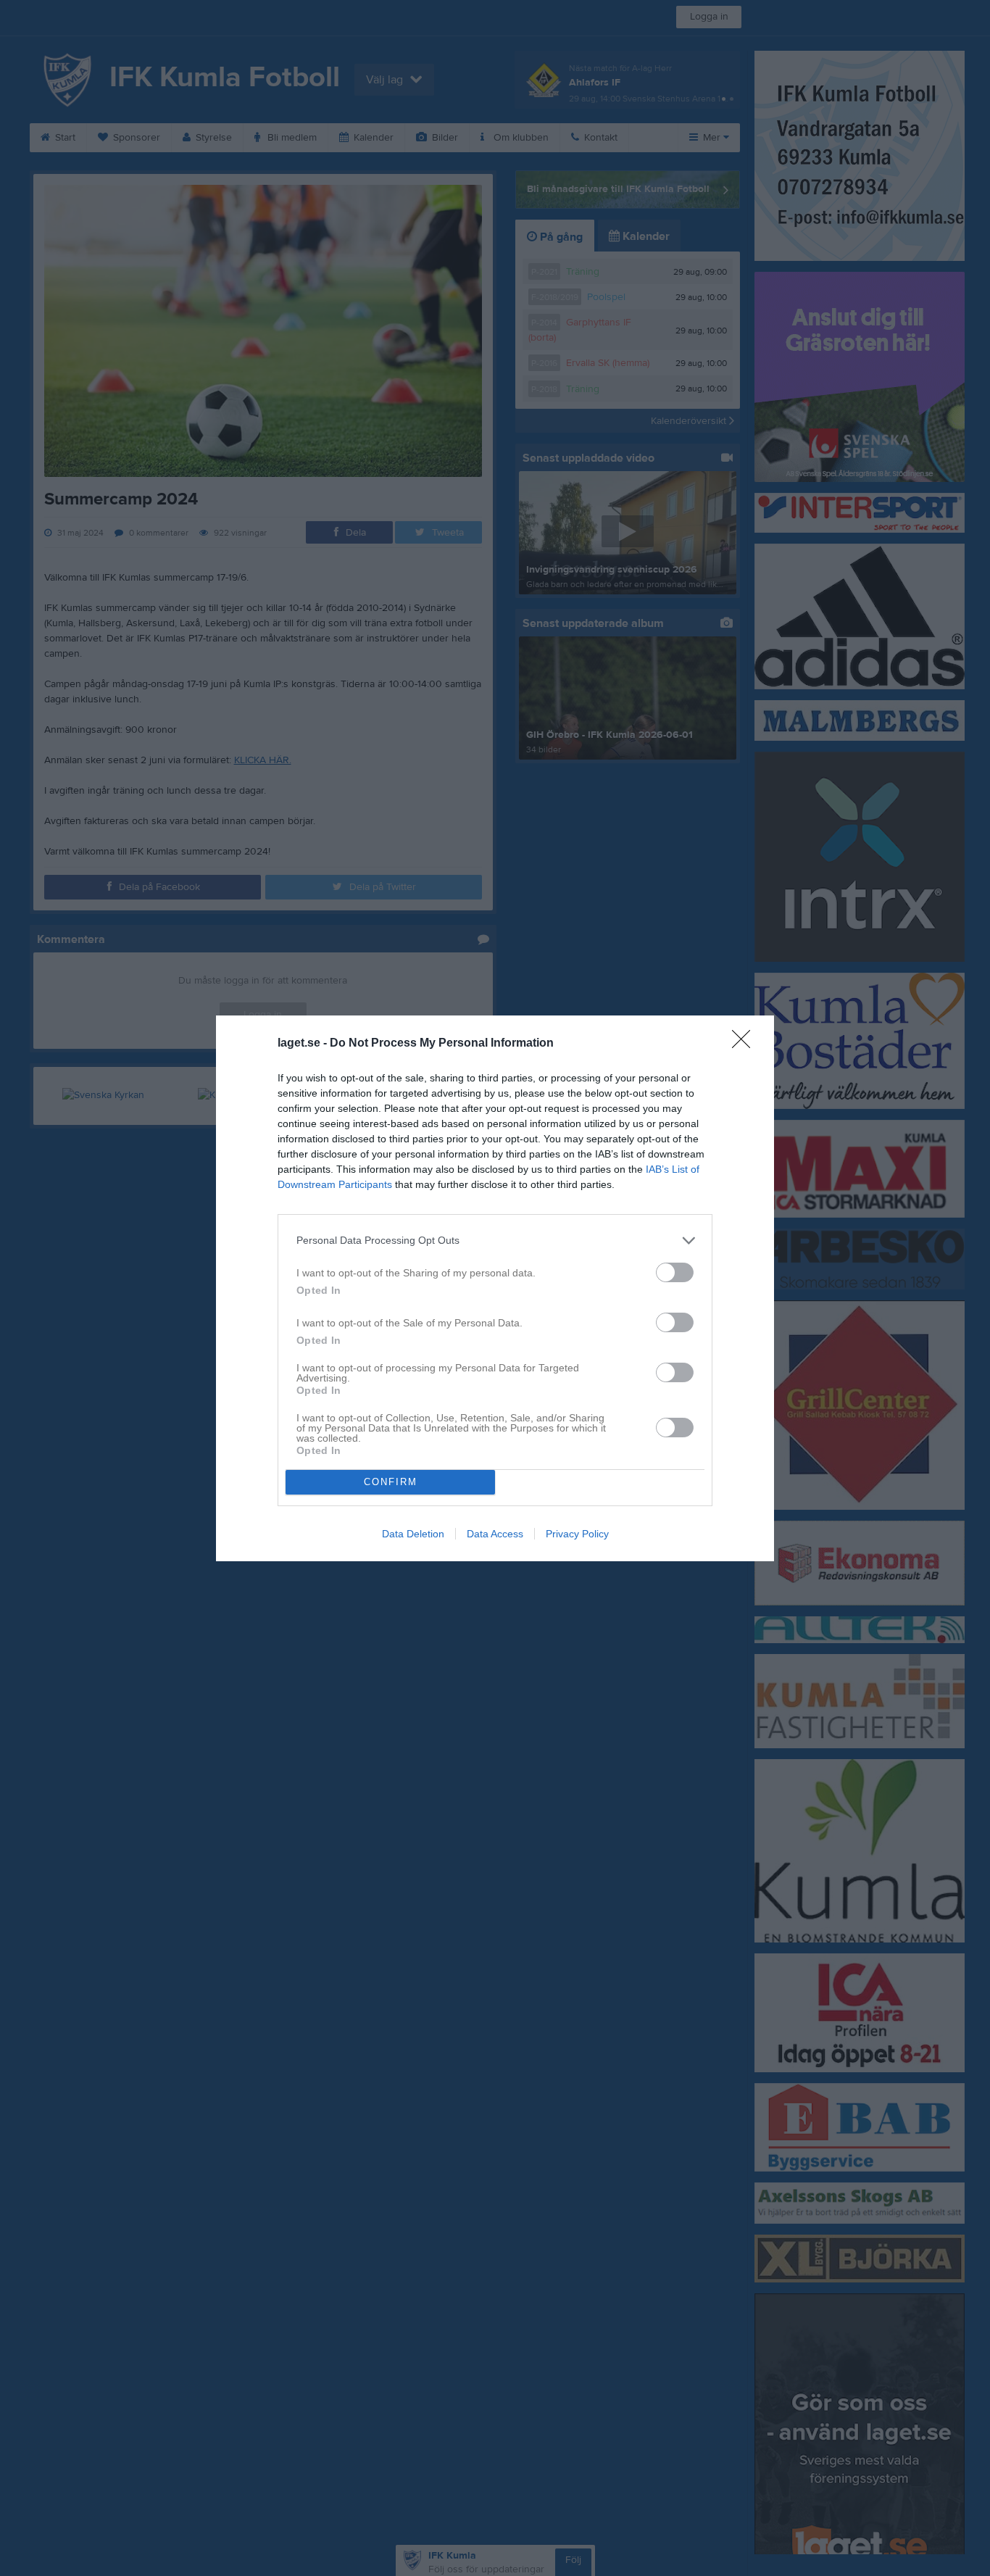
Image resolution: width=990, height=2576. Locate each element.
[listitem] (495, 1241)
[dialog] (495, 1288)
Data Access (495, 1534)
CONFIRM (391, 1482)
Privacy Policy (577, 1534)
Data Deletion (413, 1534)
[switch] (675, 1272)
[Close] (746, 1044)
